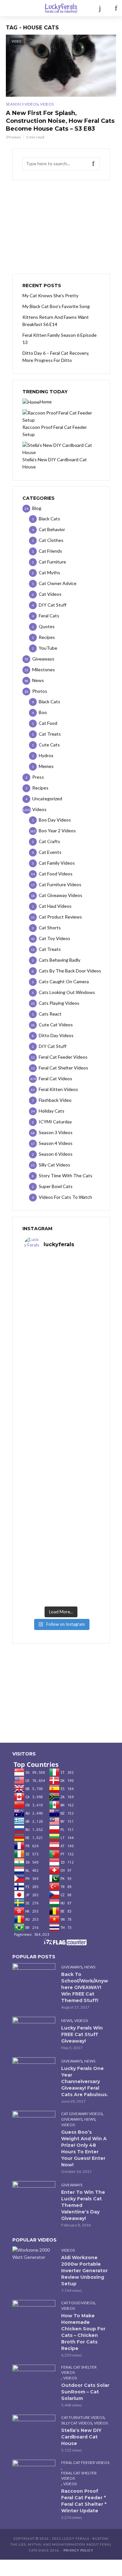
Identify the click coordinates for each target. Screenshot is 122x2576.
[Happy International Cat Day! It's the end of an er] (61, 1539)
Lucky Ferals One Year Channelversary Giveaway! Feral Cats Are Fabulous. (85, 2081)
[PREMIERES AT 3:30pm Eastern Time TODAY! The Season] (61, 1323)
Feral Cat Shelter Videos (79, 2370)
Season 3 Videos (22, 104)
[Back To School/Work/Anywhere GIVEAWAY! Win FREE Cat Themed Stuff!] (34, 1978)
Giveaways (72, 1967)
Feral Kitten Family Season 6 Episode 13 (60, 339)
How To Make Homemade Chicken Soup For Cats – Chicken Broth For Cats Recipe (83, 2332)
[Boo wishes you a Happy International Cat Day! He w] (61, 1409)
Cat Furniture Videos (83, 2417)
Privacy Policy (78, 2550)
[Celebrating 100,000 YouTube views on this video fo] (61, 1582)
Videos (47, 104)
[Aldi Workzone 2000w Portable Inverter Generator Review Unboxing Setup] (34, 2254)
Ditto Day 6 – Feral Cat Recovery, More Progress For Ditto (56, 357)
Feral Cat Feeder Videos (85, 2462)
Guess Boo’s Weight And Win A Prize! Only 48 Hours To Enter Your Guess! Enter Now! (84, 2148)
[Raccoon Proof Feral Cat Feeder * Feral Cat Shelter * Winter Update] (34, 2474)
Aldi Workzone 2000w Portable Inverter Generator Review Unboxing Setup (84, 2271)
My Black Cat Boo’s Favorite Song (56, 306)
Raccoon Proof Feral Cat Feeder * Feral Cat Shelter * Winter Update (84, 2501)
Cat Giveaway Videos (82, 2114)
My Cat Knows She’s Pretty (50, 295)
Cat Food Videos (78, 2303)
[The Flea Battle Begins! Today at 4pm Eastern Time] (61, 1280)
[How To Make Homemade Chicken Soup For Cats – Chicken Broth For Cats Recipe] (34, 2314)
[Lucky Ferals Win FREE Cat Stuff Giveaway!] (34, 2031)
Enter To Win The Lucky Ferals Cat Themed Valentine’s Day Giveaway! (83, 2205)
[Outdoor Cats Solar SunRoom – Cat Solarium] (34, 2379)
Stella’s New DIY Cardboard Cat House (81, 2437)
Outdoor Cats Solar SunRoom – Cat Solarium (85, 2392)
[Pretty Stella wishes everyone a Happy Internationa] (61, 1452)
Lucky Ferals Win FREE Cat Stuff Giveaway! (82, 2034)
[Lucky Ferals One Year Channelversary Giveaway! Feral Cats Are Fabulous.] (34, 2072)
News (90, 1967)
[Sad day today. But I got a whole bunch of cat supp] (61, 1366)
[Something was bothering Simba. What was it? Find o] (61, 1495)
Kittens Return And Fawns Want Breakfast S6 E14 (56, 321)
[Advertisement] (61, 227)
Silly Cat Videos (77, 2423)
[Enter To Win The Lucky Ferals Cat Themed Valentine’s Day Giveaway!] (34, 2195)
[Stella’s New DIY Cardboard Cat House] (34, 2429)
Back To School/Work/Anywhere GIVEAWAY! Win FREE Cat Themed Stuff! (85, 1987)
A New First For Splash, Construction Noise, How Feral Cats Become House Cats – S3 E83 (60, 121)
